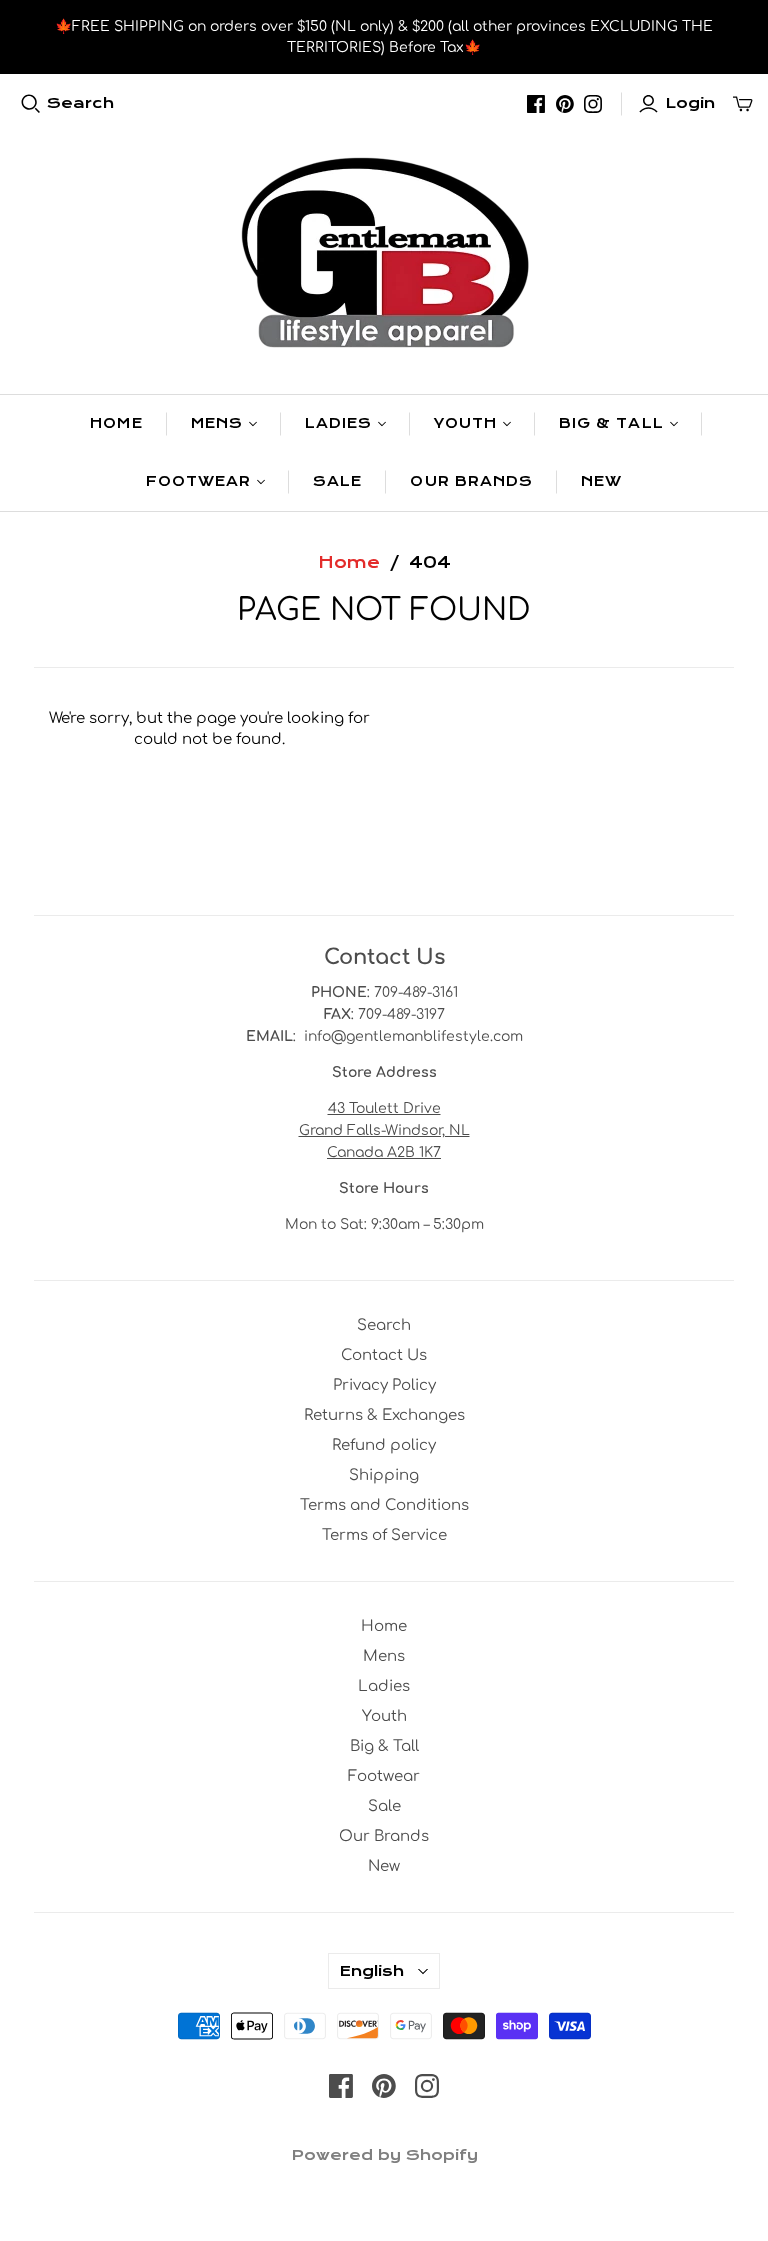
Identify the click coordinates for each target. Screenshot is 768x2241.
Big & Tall (611, 423)
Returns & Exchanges (384, 1415)
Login (690, 103)
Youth (465, 423)
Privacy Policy (384, 1385)
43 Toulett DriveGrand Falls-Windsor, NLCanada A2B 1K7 (384, 1130)
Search (80, 103)
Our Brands (471, 481)
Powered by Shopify (384, 2155)
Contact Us (384, 1355)
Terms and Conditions (384, 1505)
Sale (337, 481)
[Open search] (31, 104)
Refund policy (384, 1445)
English (371, 1971)
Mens (217, 423)
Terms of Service (384, 1535)
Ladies (338, 423)
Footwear (198, 481)
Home (116, 423)
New (601, 481)
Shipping (384, 1475)
